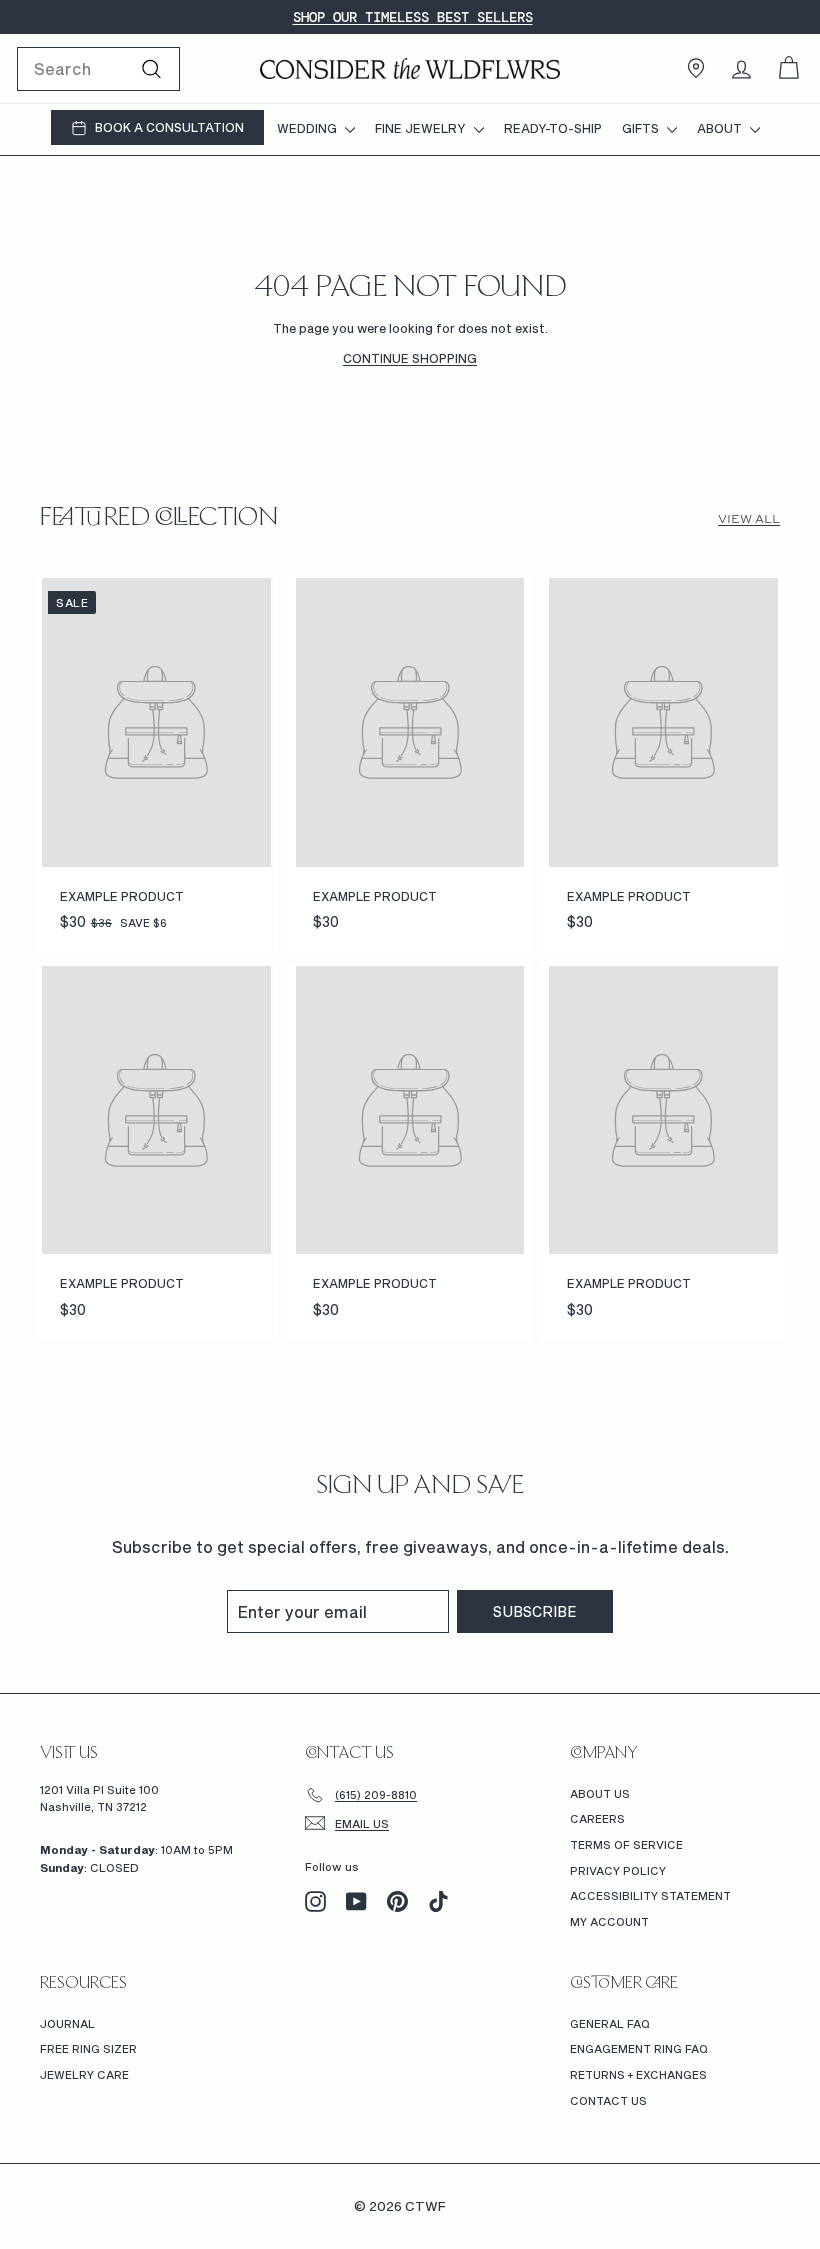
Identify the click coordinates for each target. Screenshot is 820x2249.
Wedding (308, 128)
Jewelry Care (84, 2074)
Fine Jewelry (422, 128)
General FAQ (610, 2023)
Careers (597, 1818)
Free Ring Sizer (88, 2048)
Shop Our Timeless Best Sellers (413, 17)
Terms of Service (626, 1844)
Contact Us (608, 2100)
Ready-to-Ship (553, 128)
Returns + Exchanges (638, 2074)
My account (609, 1921)
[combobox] (98, 69)
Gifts (642, 128)
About (721, 128)
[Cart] (788, 68)
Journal (67, 2023)
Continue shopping (410, 358)
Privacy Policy (618, 1870)
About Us (600, 1793)
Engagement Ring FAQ (639, 2048)
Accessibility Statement (650, 1895)
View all (749, 519)
